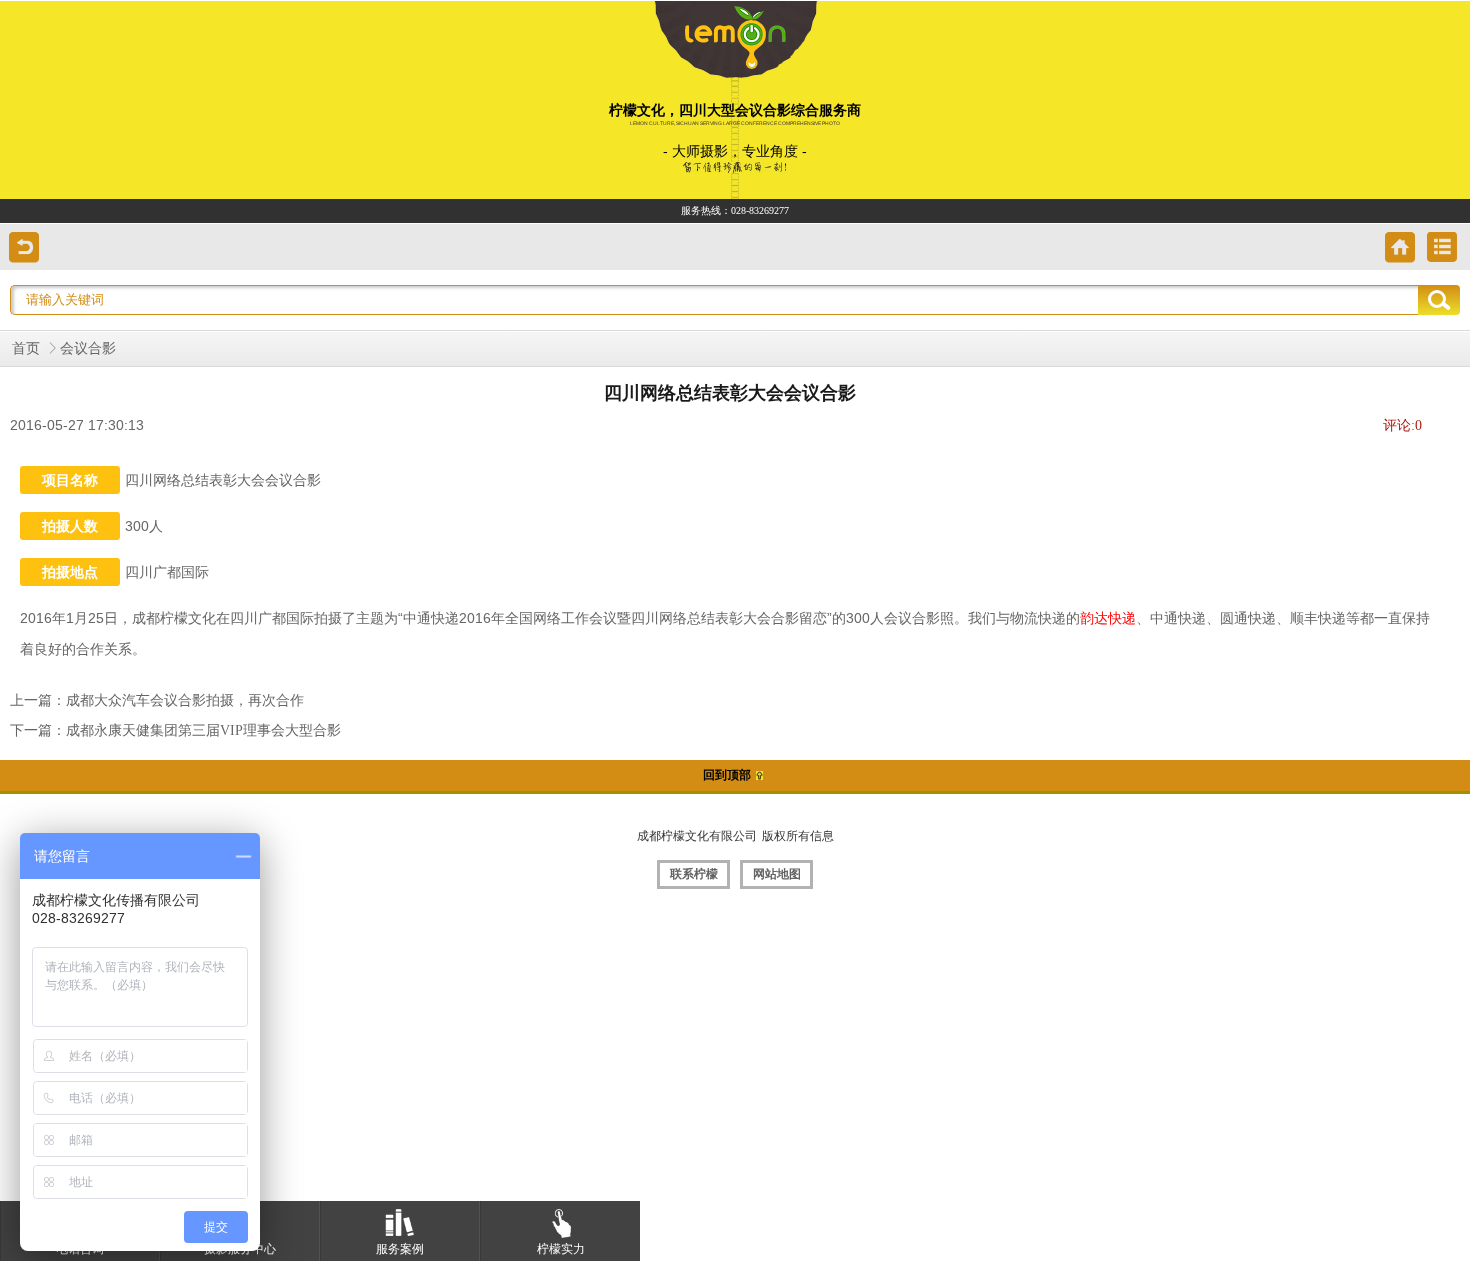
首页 (26, 348)
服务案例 (400, 1249)
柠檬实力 (561, 1249)
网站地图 (777, 874)
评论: (1402, 425)
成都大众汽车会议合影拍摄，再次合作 (185, 700)
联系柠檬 (694, 874)
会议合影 (88, 348)
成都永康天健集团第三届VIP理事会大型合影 (203, 730)
